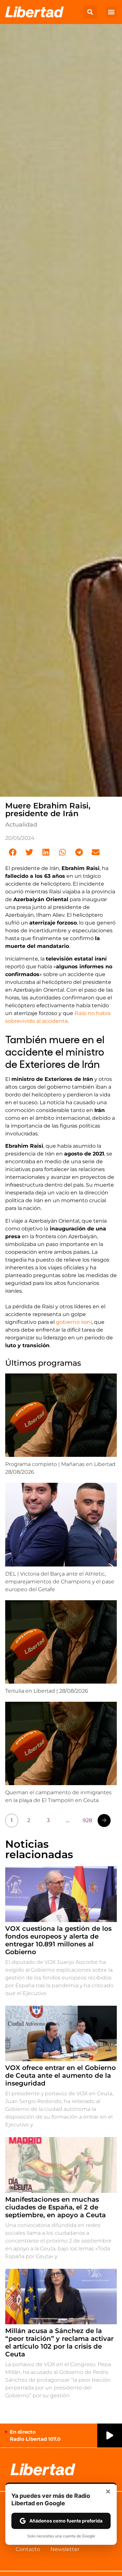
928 (87, 1820)
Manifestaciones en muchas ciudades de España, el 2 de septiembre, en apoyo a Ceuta (55, 2207)
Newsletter (65, 2549)
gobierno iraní (74, 1322)
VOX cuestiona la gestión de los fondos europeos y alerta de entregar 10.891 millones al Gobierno (58, 1940)
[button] (90, 12)
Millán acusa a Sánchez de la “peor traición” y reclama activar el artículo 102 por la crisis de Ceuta (59, 2342)
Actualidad (21, 825)
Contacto (28, 2549)
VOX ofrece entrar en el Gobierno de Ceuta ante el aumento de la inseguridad (61, 2075)
